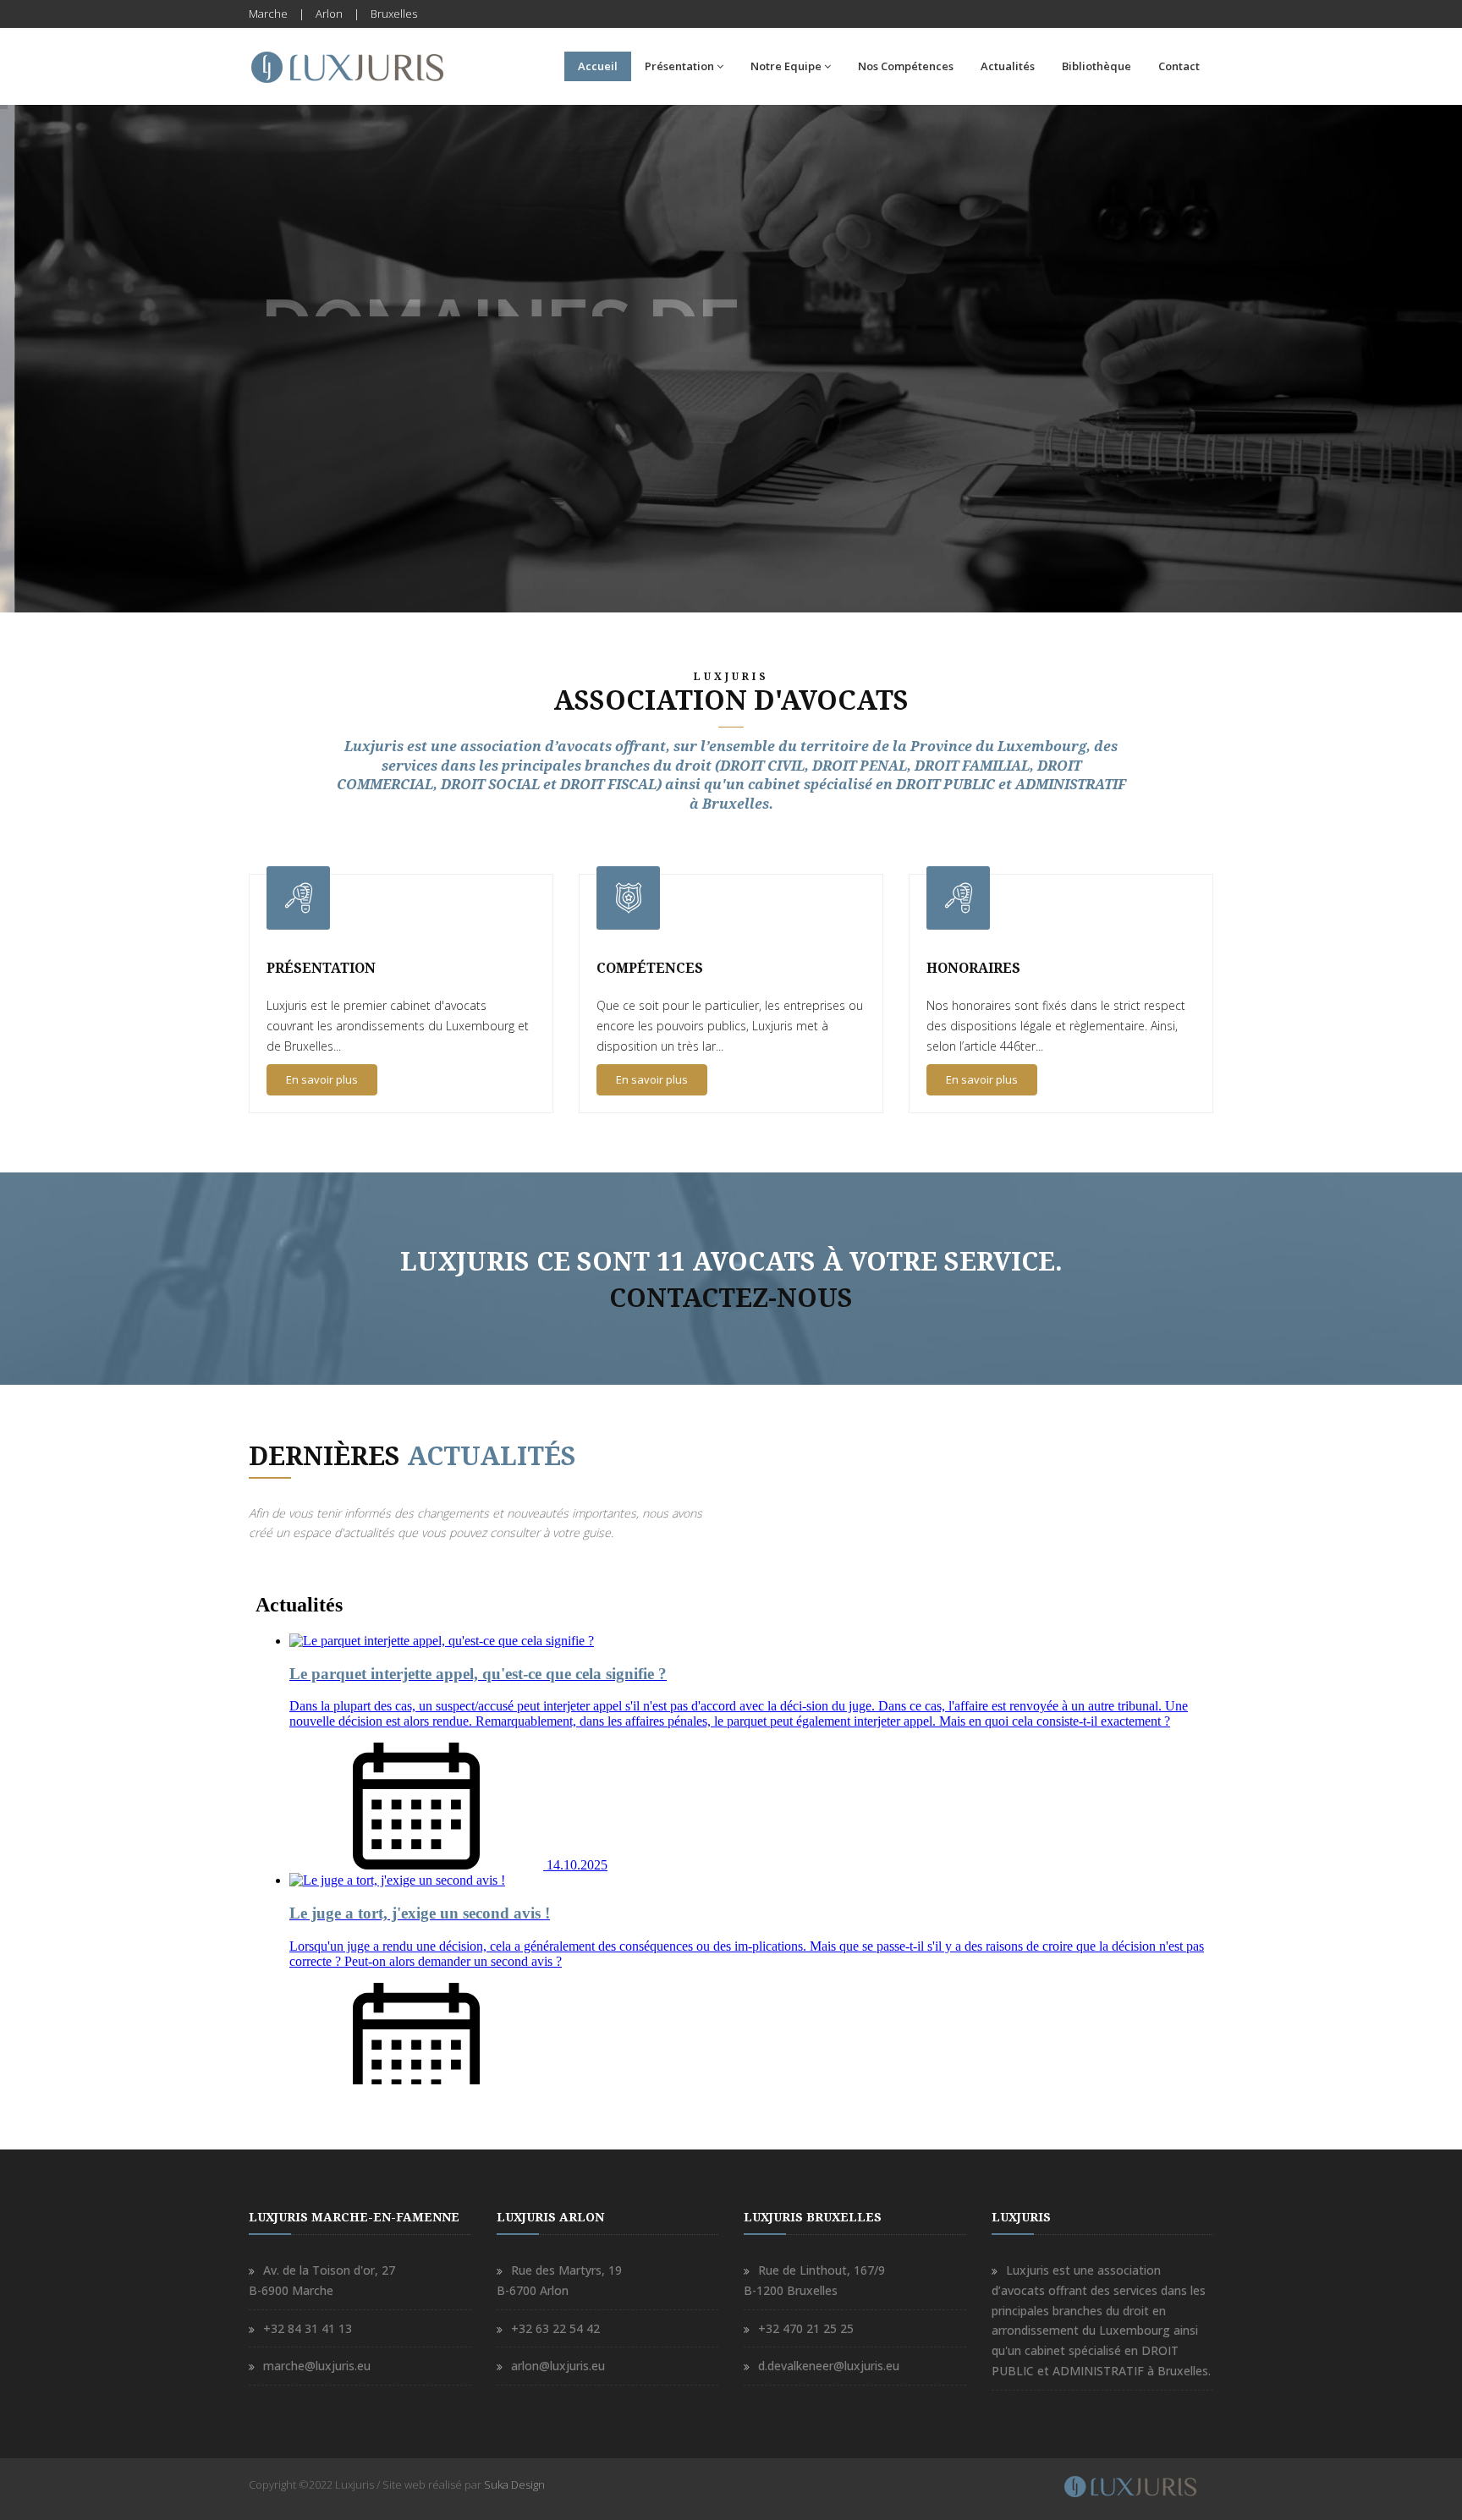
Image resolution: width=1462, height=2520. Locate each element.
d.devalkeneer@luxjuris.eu (829, 2366)
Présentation (679, 66)
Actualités (1008, 66)
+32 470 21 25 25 (806, 2328)
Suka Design (514, 2484)
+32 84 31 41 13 (308, 2328)
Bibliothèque (1096, 66)
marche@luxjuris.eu (317, 2366)
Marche (268, 14)
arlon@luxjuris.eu (558, 2366)
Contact (1179, 66)
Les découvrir (324, 456)
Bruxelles (394, 14)
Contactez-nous (731, 1298)
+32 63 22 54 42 (555, 2328)
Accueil (598, 66)
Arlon (329, 14)
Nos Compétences (906, 66)
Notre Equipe (786, 66)
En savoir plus (322, 1079)
